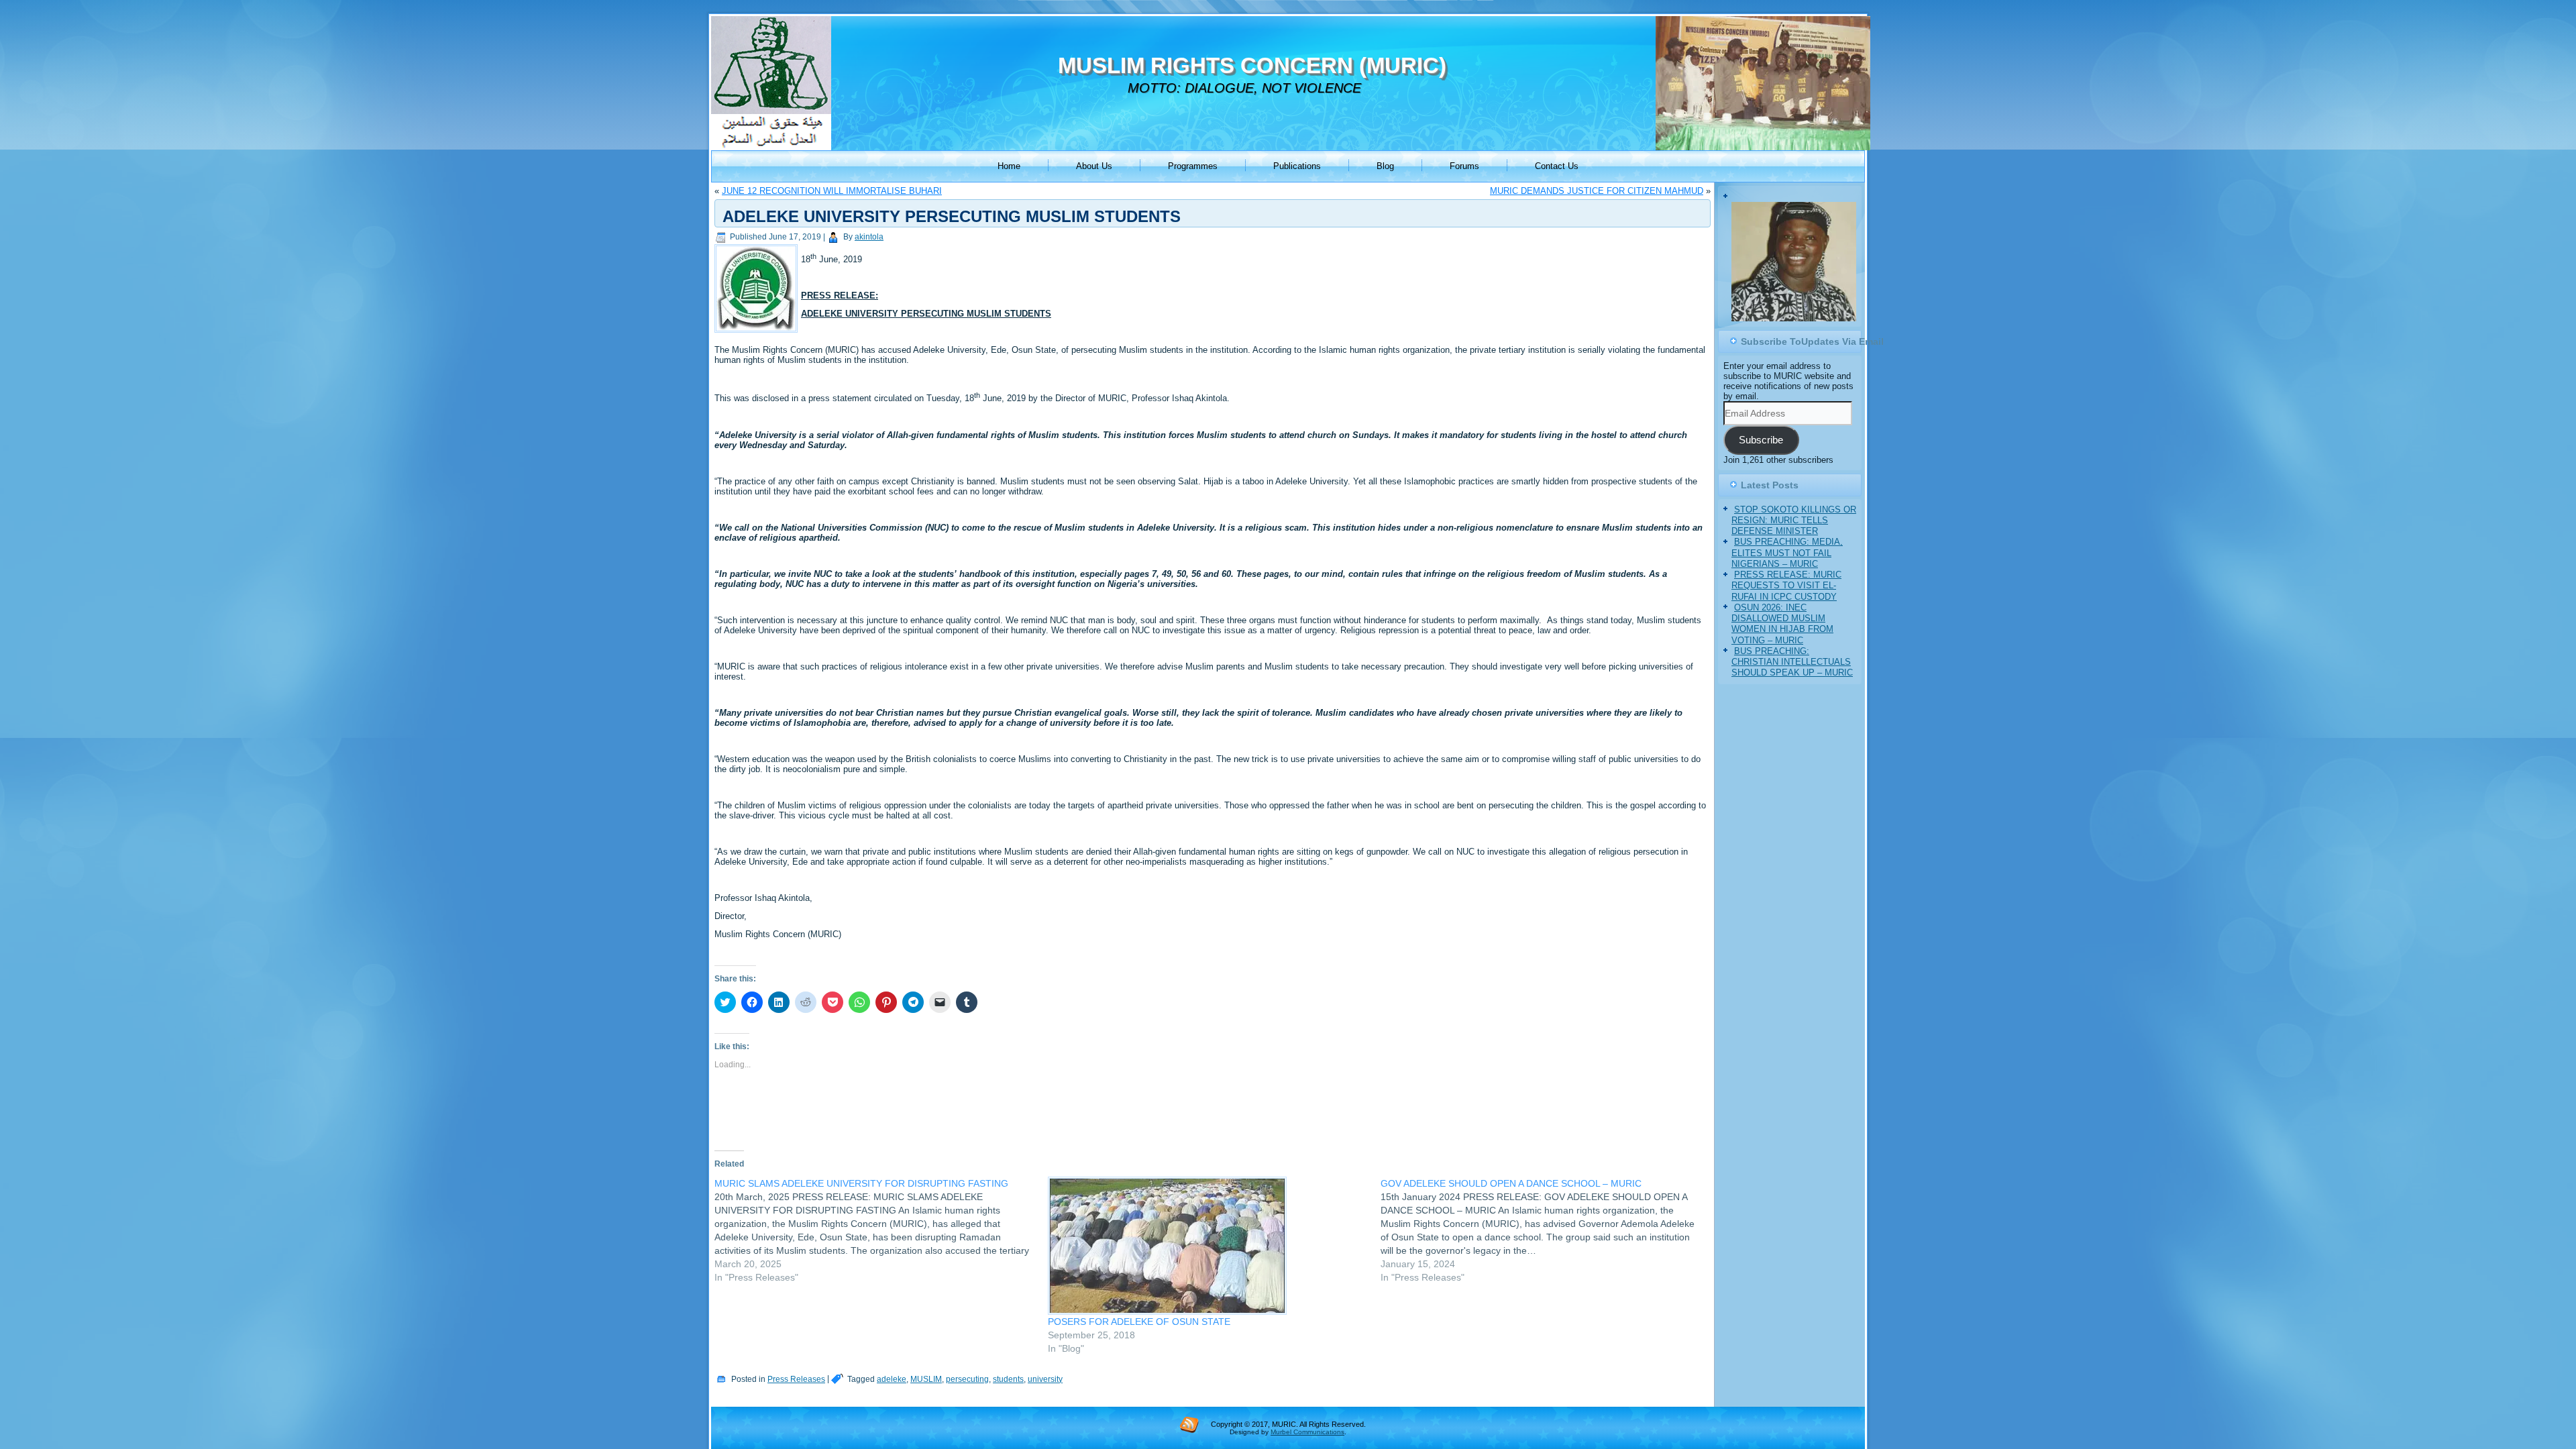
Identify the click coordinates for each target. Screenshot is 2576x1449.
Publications (1297, 166)
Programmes (1193, 166)
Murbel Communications (1307, 1432)
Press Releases (796, 1379)
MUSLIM (926, 1379)
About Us (1094, 166)
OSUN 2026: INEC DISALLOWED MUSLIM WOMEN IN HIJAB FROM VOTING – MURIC (1782, 624)
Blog (1385, 166)
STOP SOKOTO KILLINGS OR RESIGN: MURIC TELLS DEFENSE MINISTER (1794, 521)
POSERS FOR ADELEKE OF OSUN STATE (1139, 1322)
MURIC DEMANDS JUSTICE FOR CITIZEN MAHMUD (1597, 191)
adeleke (892, 1379)
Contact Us (1557, 166)
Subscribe (1761, 440)
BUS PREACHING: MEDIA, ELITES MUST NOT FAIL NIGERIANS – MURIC (1787, 553)
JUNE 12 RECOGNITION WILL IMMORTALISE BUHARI (832, 191)
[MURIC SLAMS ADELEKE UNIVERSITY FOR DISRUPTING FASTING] (881, 1230)
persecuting (967, 1379)
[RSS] (1189, 1424)
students (1008, 1379)
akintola (869, 237)
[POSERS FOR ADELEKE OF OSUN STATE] (1208, 1246)
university (1045, 1379)
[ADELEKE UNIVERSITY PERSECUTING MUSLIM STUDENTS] (758, 333)
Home (1009, 166)
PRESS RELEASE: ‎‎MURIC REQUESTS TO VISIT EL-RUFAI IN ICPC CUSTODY (1786, 586)
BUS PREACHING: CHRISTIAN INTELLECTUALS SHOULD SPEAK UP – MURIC (1792, 662)
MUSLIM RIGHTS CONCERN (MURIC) (1252, 65)
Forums (1464, 166)
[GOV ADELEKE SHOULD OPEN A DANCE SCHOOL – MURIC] (1547, 1230)
